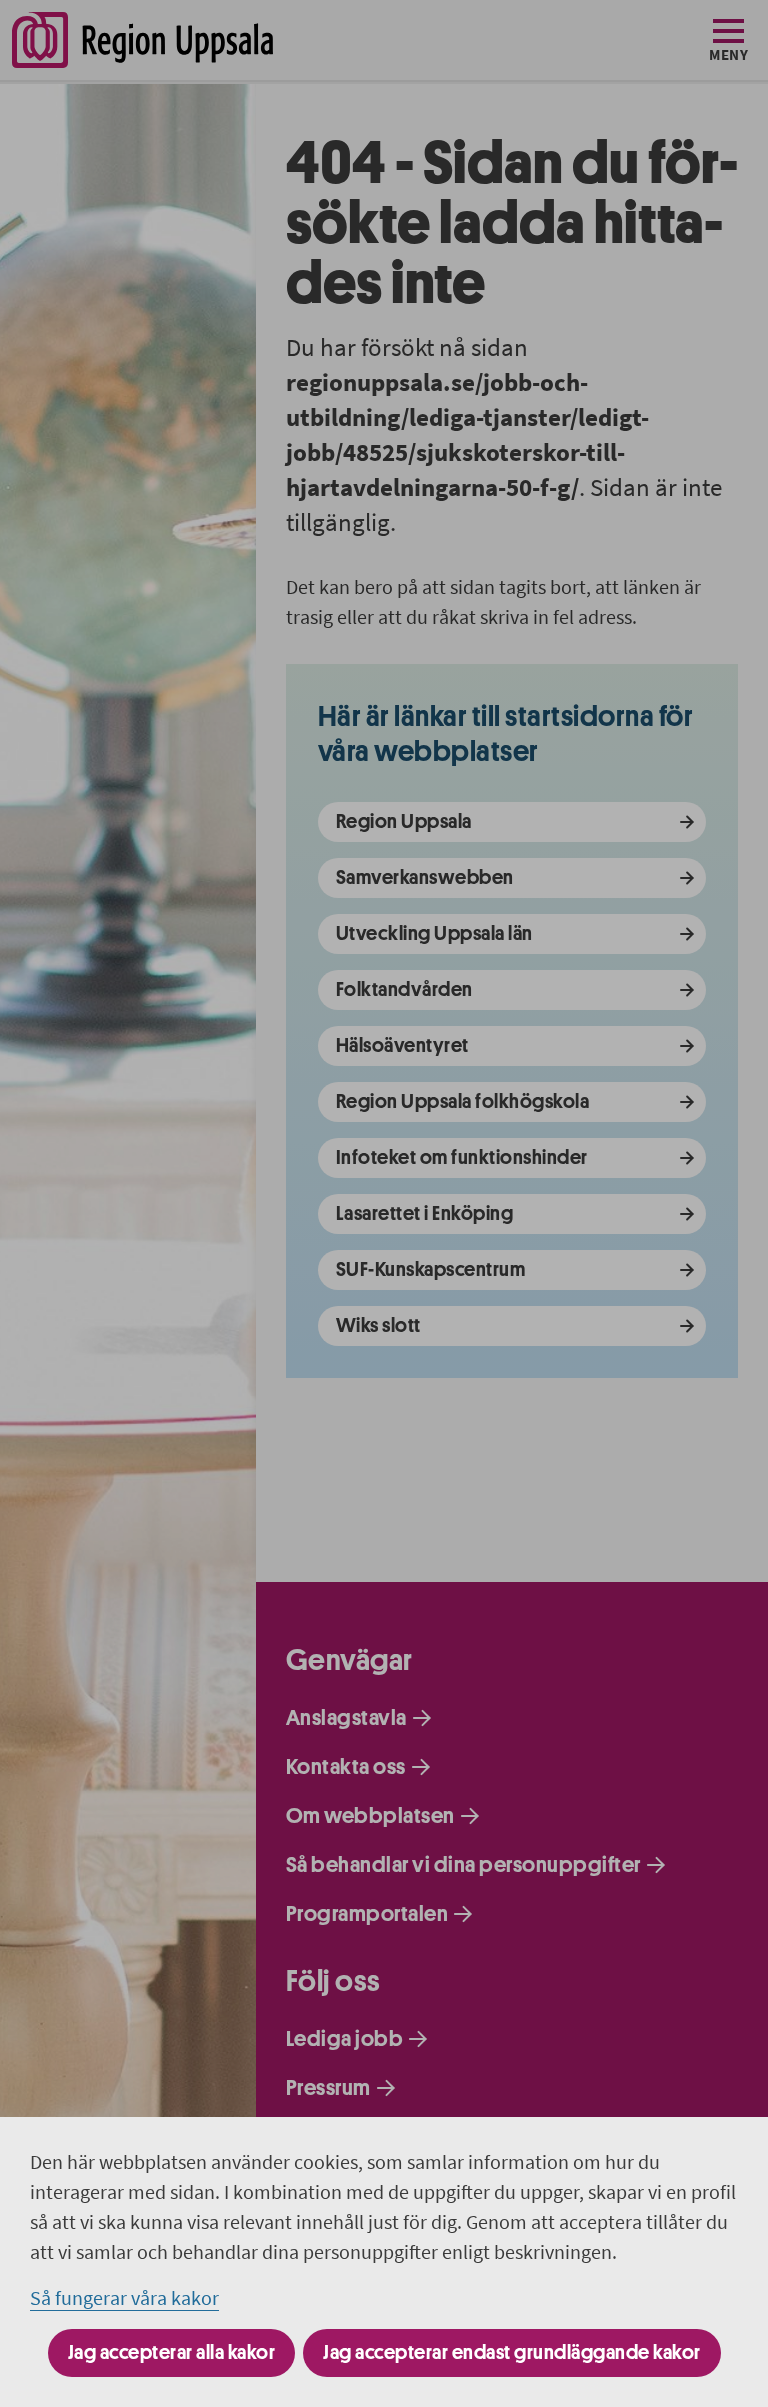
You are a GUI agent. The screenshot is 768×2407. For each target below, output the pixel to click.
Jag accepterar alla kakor (172, 2352)
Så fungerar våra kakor (124, 2297)
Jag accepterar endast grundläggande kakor (512, 2352)
